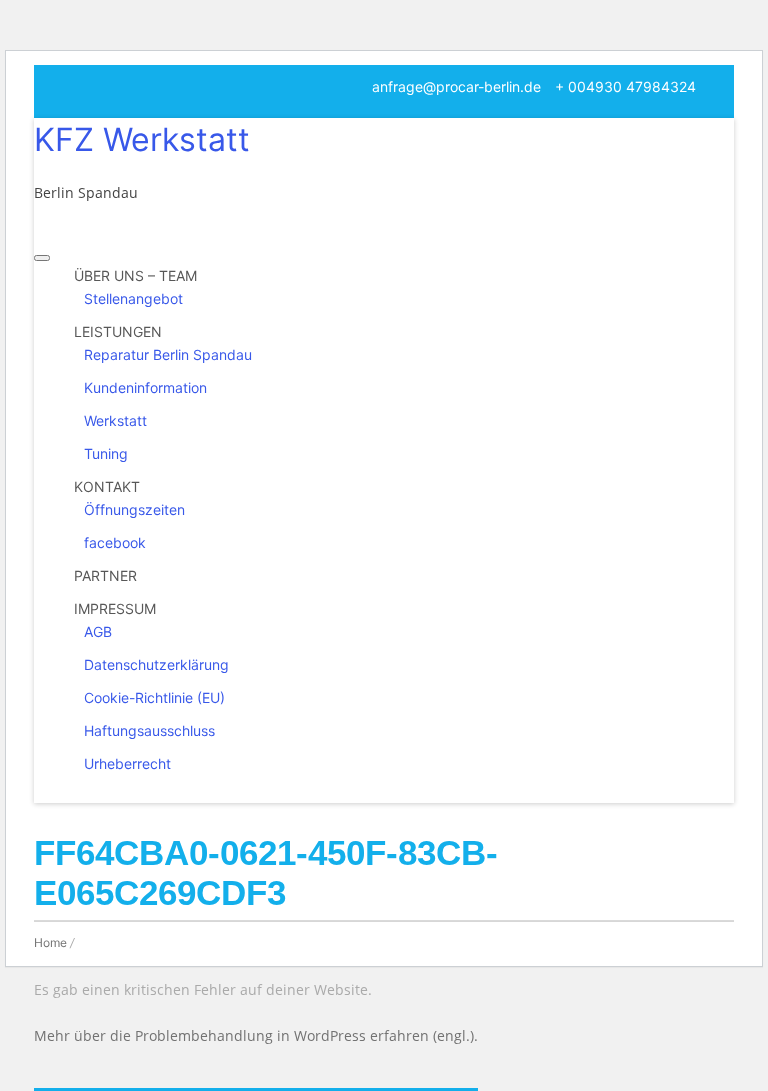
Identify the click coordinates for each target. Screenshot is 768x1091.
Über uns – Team (135, 275)
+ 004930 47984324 (625, 86)
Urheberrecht (127, 763)
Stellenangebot (133, 298)
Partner (105, 575)
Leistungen (118, 331)
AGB (98, 631)
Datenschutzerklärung (156, 664)
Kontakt (107, 486)
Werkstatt (115, 420)
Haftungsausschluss (149, 730)
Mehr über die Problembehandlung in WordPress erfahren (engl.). (256, 1035)
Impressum (115, 608)
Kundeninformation (145, 387)
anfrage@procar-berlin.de (456, 86)
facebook (115, 542)
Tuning (106, 453)
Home (50, 942)
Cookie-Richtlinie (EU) (154, 697)
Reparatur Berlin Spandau (168, 354)
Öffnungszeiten (134, 509)
